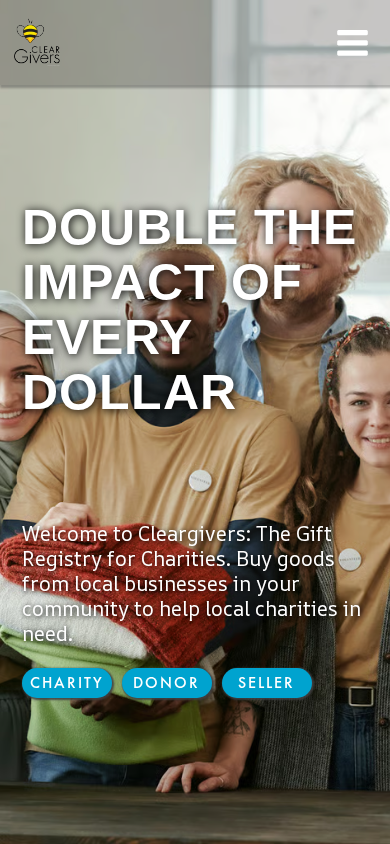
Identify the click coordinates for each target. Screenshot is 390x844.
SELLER (266, 682)
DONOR (166, 682)
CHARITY (67, 682)
